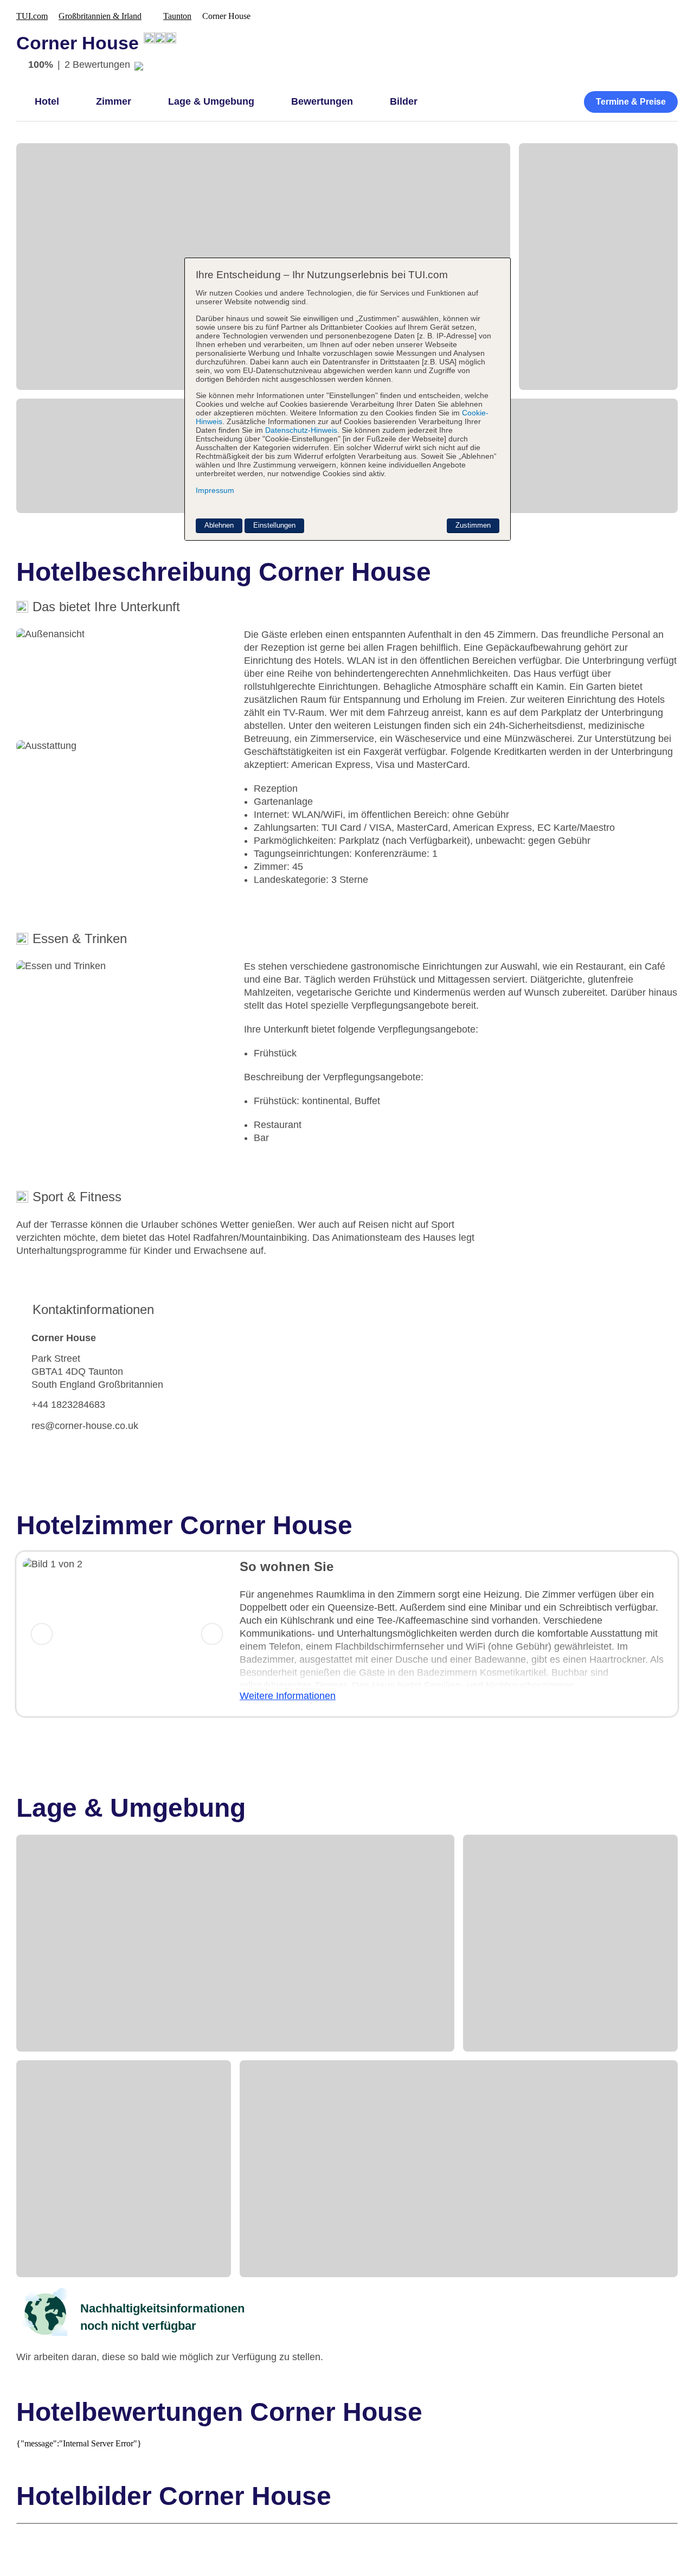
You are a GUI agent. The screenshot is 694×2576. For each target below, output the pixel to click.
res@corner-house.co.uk (85, 1426)
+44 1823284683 (68, 1405)
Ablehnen (219, 525)
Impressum (215, 490)
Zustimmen (473, 525)
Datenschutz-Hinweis (301, 430)
